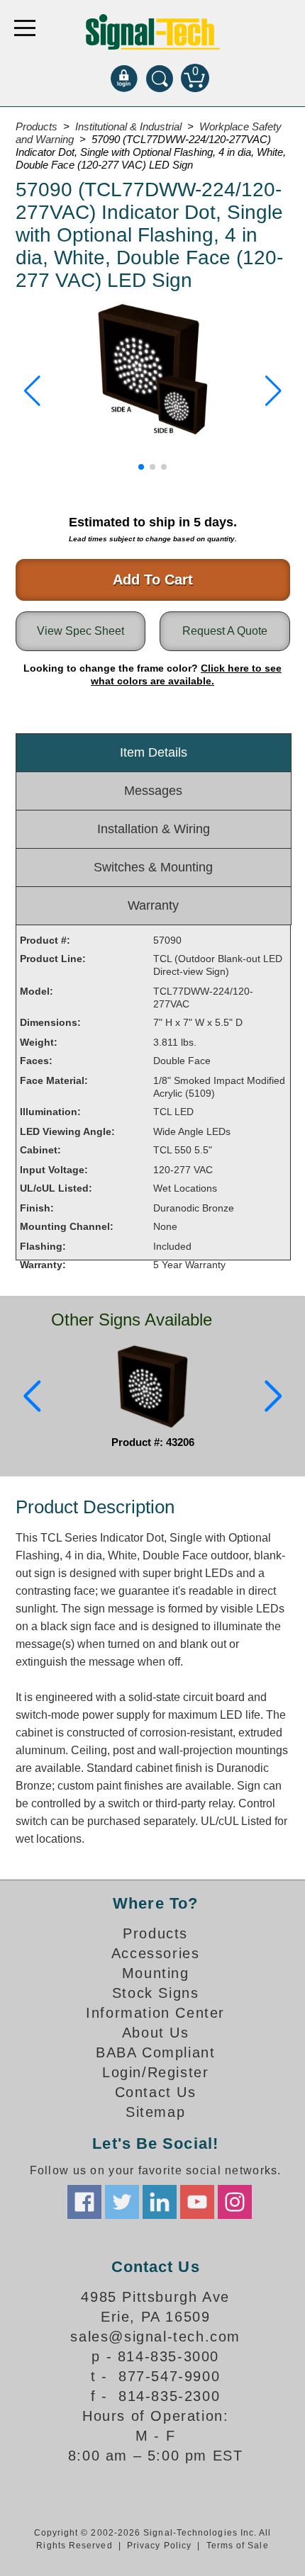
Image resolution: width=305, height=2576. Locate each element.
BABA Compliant (155, 2052)
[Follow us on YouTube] (197, 2202)
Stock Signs (156, 1993)
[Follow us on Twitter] (122, 2202)
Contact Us (156, 2092)
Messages (153, 791)
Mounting (156, 1973)
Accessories (156, 1953)
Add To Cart (153, 580)
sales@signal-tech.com (155, 2337)
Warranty (153, 905)
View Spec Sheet (81, 631)
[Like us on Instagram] (235, 2202)
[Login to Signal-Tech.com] (124, 78)
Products (155, 1933)
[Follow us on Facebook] (84, 2202)
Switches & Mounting (153, 867)
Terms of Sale (238, 2546)
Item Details (154, 752)
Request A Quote (225, 631)
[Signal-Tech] (153, 32)
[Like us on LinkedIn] (160, 2202)
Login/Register (155, 2072)
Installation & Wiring (154, 829)
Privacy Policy (159, 2546)
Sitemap (155, 2112)
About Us (156, 2033)
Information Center (155, 2013)
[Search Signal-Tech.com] (160, 78)
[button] (32, 391)
